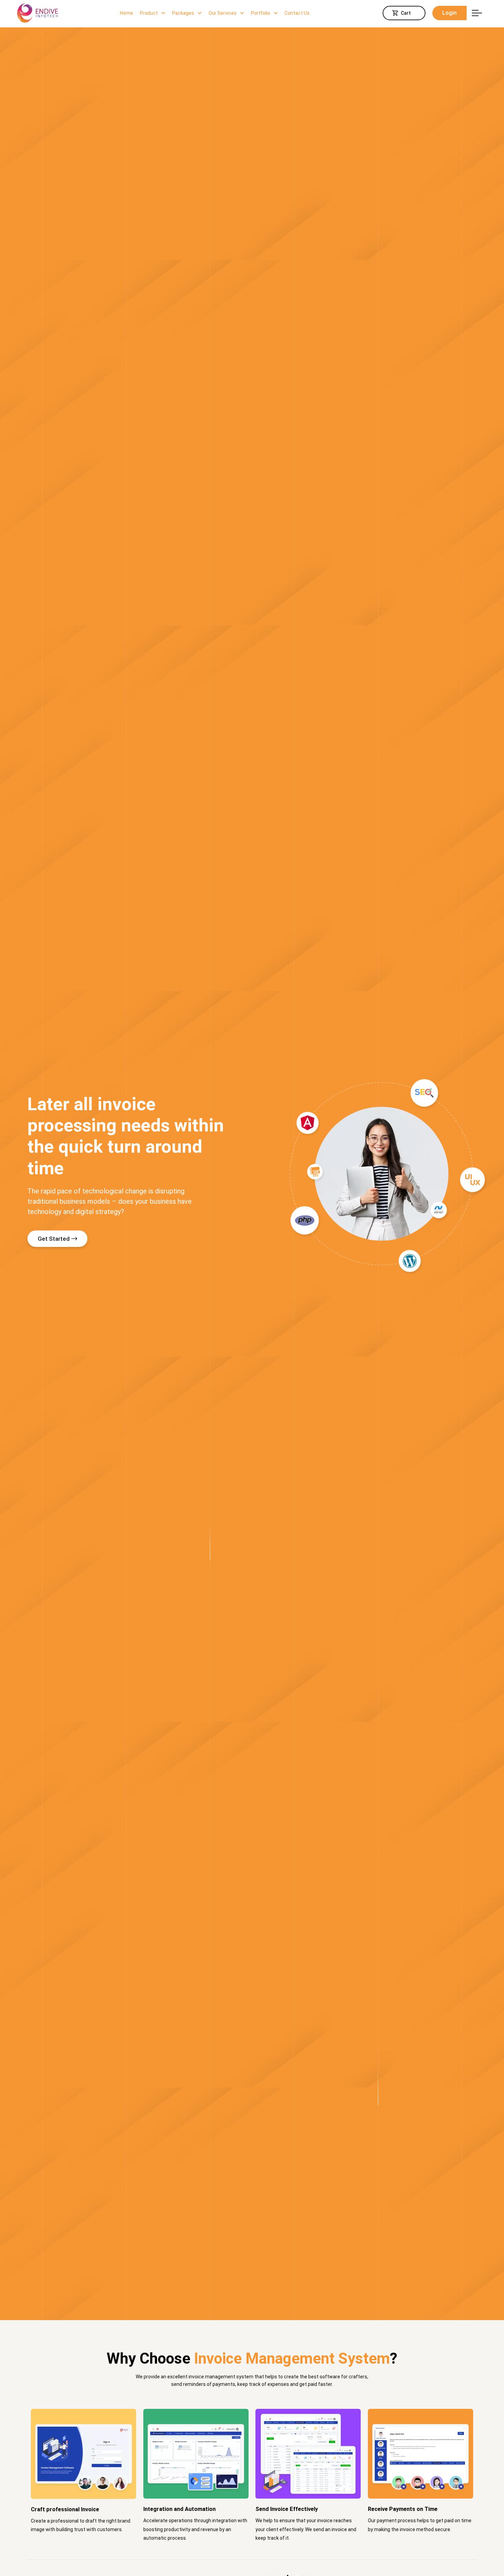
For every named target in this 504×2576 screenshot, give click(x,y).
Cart (406, 13)
